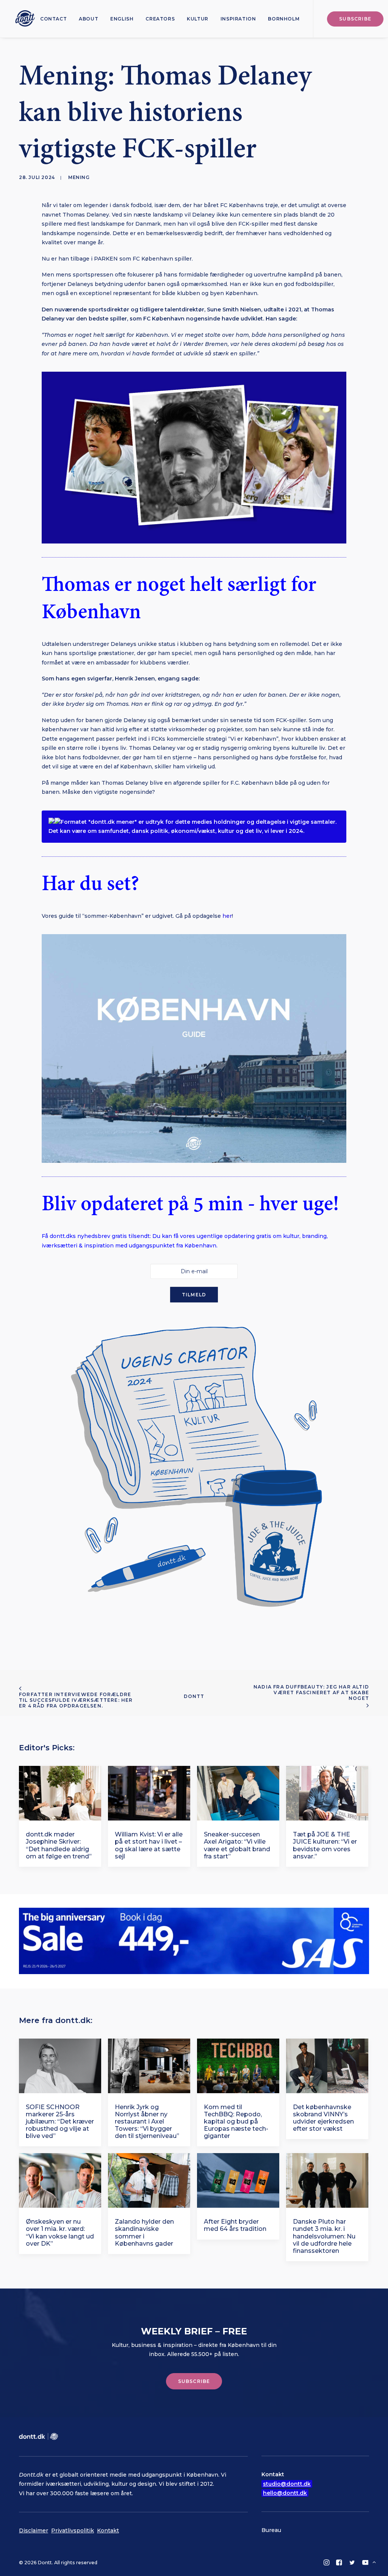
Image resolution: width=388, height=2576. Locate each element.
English (122, 19)
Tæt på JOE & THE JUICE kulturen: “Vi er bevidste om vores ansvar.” (325, 1845)
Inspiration (238, 19)
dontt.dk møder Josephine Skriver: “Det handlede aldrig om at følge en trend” (59, 1845)
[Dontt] (23, 19)
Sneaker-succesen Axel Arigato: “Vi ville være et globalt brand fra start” (237, 1845)
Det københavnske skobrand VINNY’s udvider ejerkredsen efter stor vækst (323, 2118)
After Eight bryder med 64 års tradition (235, 2225)
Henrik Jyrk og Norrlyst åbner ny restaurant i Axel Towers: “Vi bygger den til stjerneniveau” (147, 2122)
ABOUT (88, 19)
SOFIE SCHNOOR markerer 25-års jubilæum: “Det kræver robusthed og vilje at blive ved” (60, 2122)
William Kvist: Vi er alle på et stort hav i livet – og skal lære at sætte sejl (149, 1845)
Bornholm (284, 19)
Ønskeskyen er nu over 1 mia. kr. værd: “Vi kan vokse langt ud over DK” (60, 2233)
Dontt (194, 1696)
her (227, 916)
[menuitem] (53, 19)
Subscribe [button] (194, 2381)
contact (53, 19)
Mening (79, 177)
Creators (160, 19)
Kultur (198, 19)
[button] (60, 1793)
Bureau (271, 2530)
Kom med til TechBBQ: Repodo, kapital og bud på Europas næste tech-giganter (236, 2122)
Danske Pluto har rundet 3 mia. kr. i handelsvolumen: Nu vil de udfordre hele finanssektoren (324, 2236)
